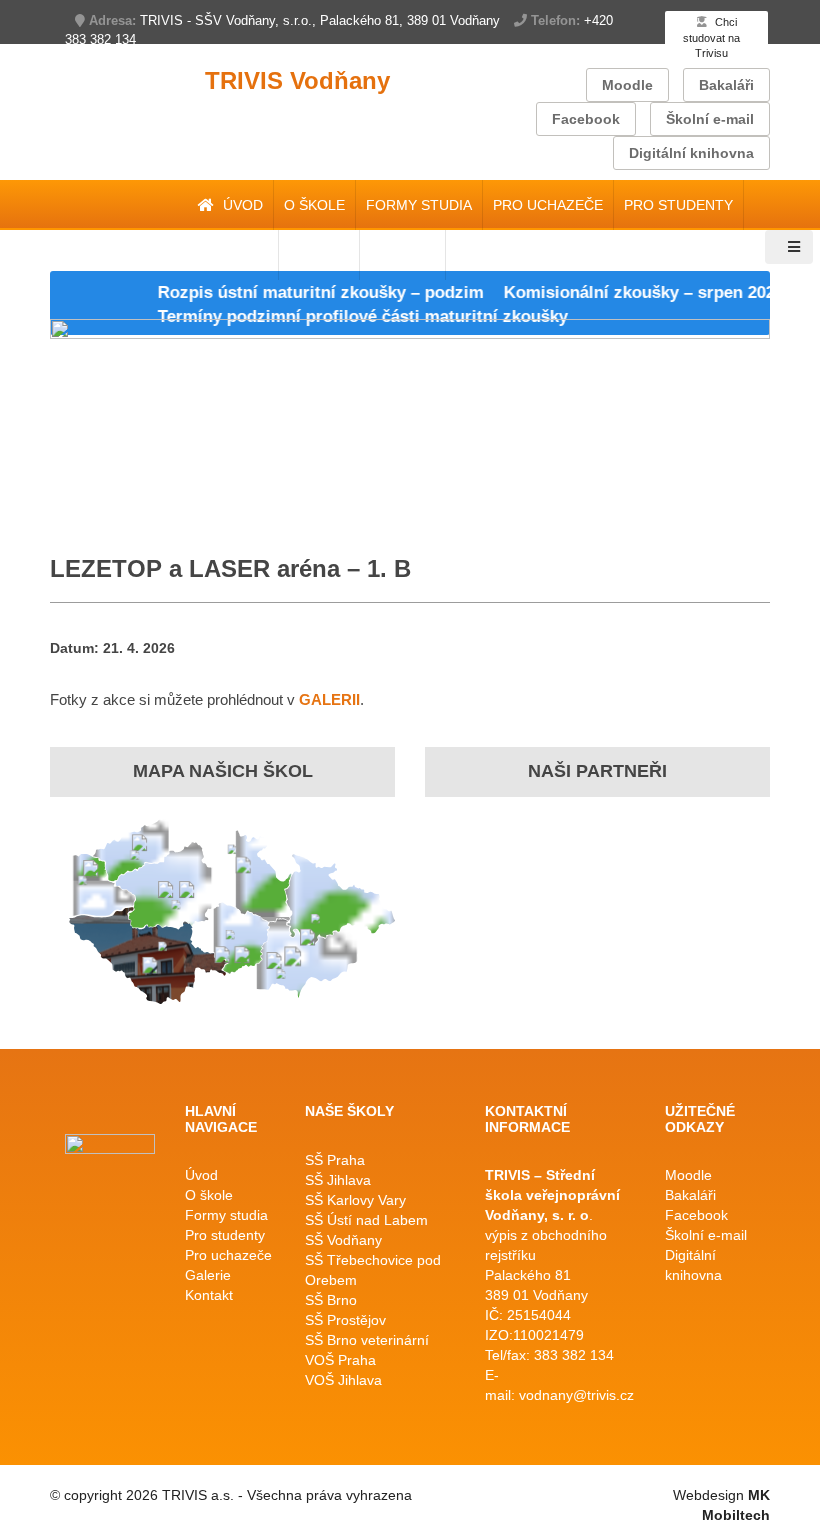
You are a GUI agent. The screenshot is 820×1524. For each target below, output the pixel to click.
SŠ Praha (335, 1160)
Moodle (627, 85)
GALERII (329, 699)
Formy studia (419, 205)
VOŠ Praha (340, 1360)
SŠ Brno (331, 1300)
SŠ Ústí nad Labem (366, 1220)
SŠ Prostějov (345, 1320)
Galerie (208, 1275)
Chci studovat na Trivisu (711, 37)
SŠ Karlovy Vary (355, 1200)
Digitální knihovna (691, 153)
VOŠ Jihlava (343, 1380)
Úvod (241, 205)
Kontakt (209, 1295)
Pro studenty (678, 205)
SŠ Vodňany (343, 1240)
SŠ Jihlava (338, 1180)
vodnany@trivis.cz (576, 1395)
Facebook (586, 119)
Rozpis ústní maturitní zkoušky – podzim (305, 292)
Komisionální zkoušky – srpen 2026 (628, 292)
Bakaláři (726, 85)
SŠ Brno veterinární (367, 1340)
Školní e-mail (710, 119)
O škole (314, 205)
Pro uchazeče (548, 205)
